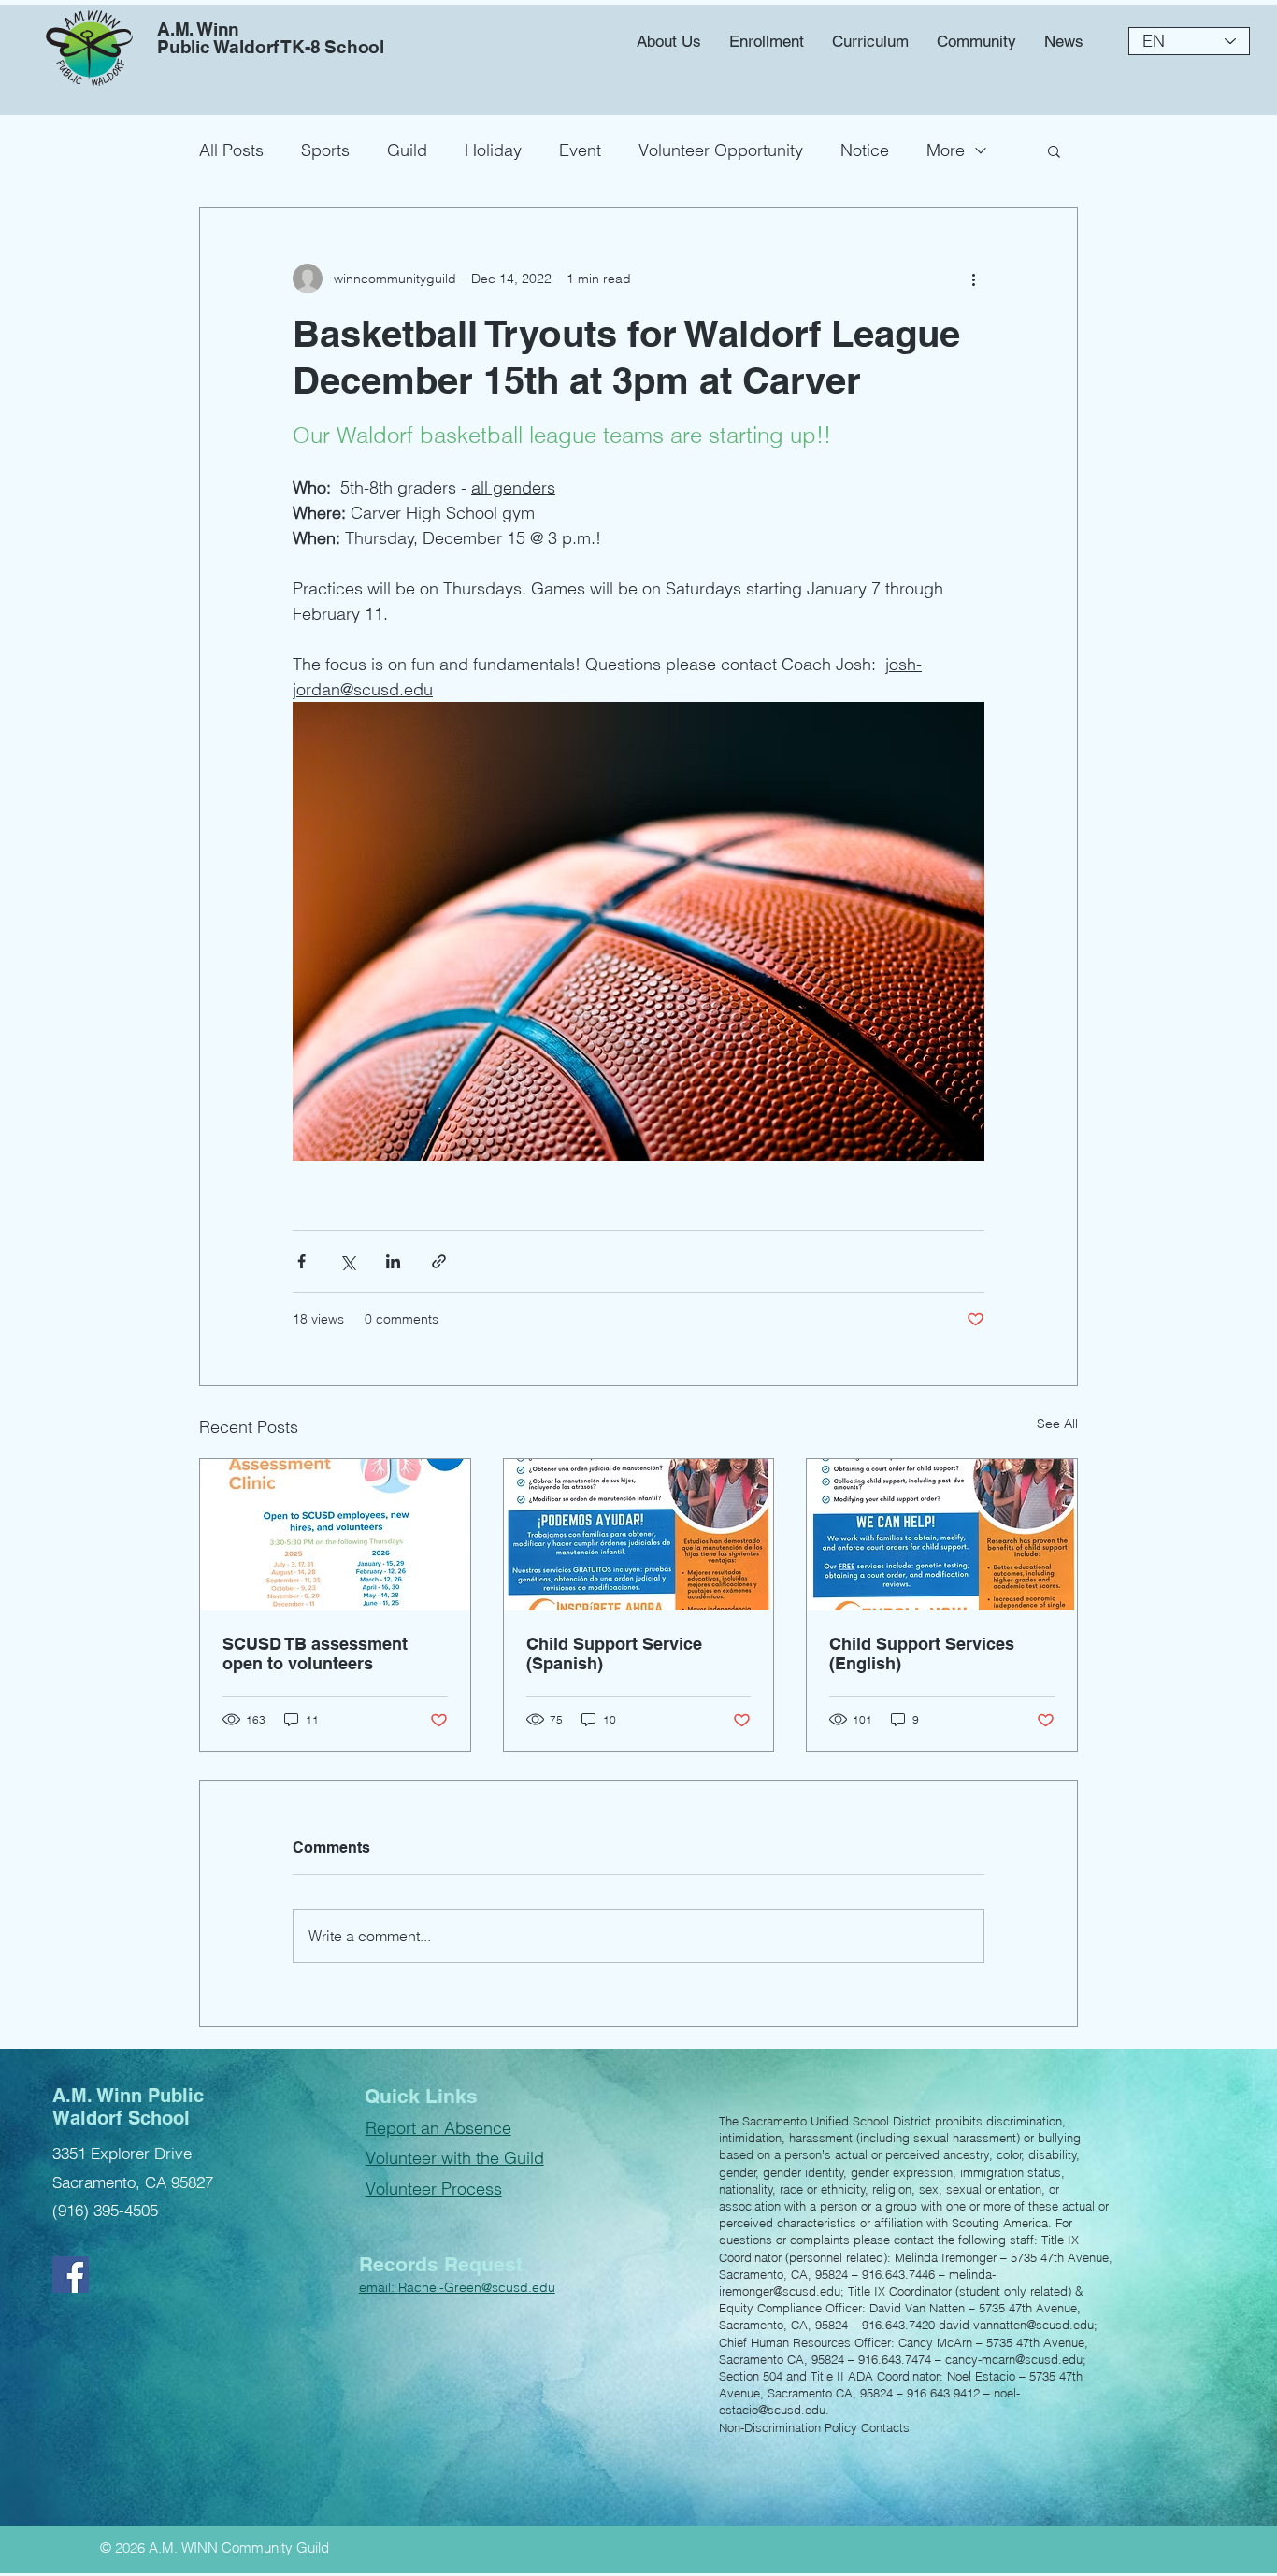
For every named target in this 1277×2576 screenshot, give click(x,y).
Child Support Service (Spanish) (614, 1653)
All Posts (231, 150)
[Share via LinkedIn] (393, 1261)
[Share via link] (439, 1261)
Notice (865, 150)
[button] (976, 42)
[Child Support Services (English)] (942, 1535)
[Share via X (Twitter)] (347, 1261)
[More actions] (973, 279)
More (946, 150)
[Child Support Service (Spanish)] (639, 1535)
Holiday (493, 150)
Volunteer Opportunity (721, 150)
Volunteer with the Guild (455, 2158)
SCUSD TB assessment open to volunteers (315, 1653)
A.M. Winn (198, 29)
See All (1057, 1424)
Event (580, 150)
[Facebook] (71, 2275)
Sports (325, 150)
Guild (407, 150)
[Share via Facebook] (301, 1261)
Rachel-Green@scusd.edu (477, 2287)
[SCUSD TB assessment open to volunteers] (335, 1535)
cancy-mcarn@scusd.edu (1014, 2359)
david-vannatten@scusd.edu (1016, 2325)
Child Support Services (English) (922, 1653)
